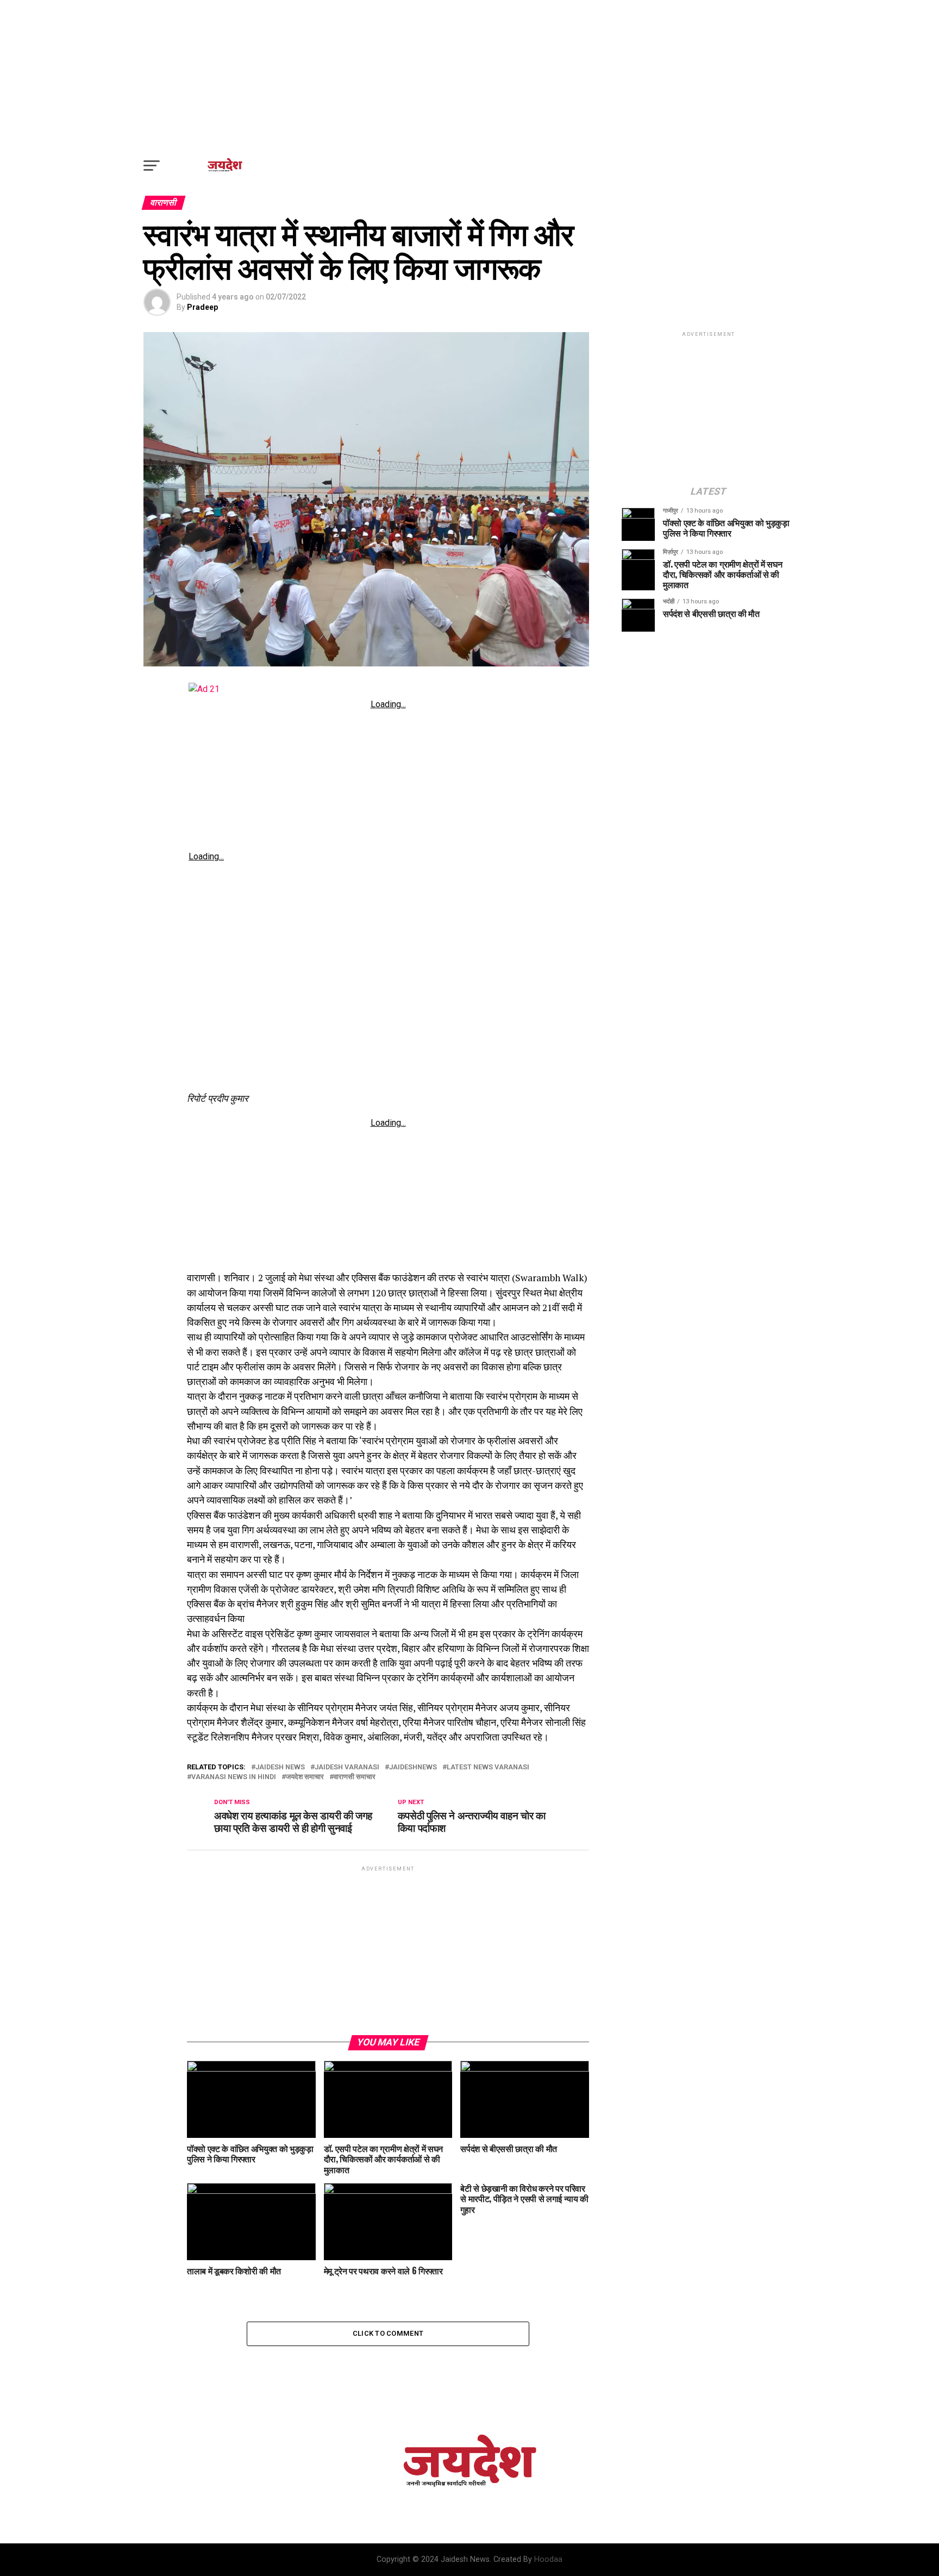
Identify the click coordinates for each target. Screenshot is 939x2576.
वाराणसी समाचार (355, 1777)
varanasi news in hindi (234, 1777)
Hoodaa (548, 2559)
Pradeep (202, 307)
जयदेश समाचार (305, 1777)
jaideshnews (413, 1767)
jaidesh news (280, 1767)
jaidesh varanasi (347, 1767)
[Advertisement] (469, 76)
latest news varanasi (488, 1767)
